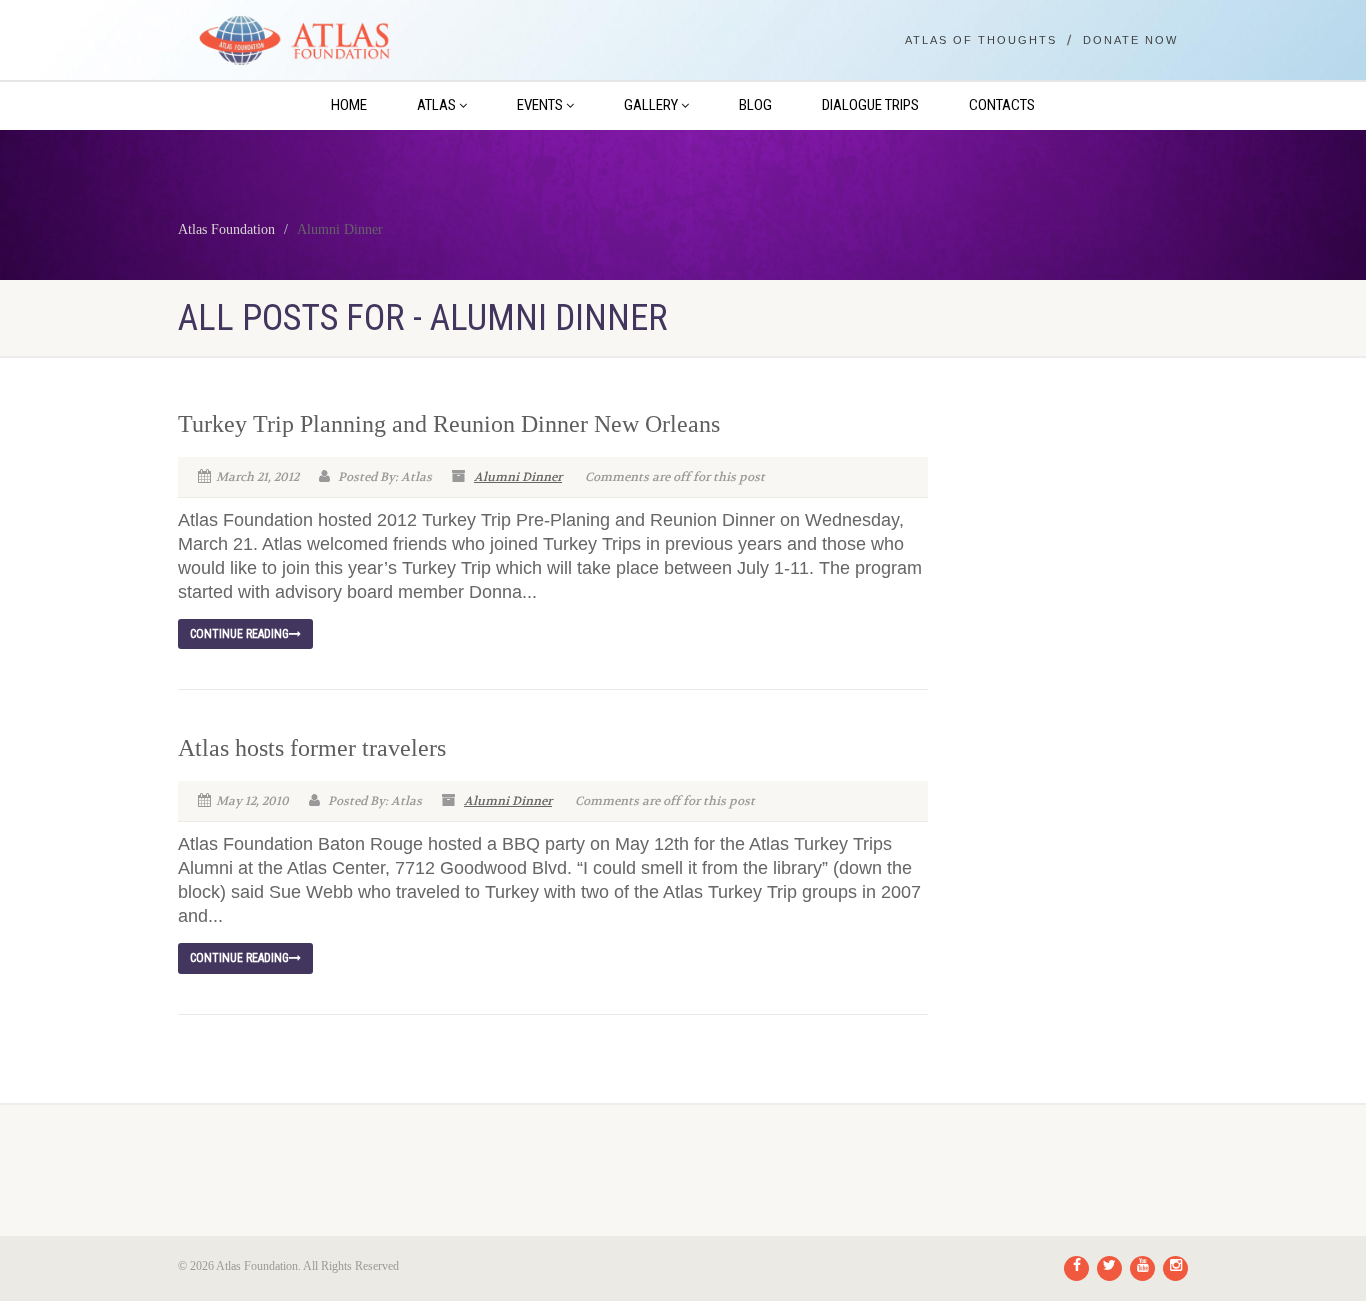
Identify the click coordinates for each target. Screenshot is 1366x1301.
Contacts (1002, 105)
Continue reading (239, 634)
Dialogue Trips (870, 105)
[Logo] (336, 40)
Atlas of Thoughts (981, 40)
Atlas (436, 105)
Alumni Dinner (518, 477)
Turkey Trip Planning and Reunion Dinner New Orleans (449, 424)
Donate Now (1130, 40)
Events (540, 105)
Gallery (651, 105)
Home (349, 105)
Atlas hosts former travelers (312, 748)
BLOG (755, 105)
